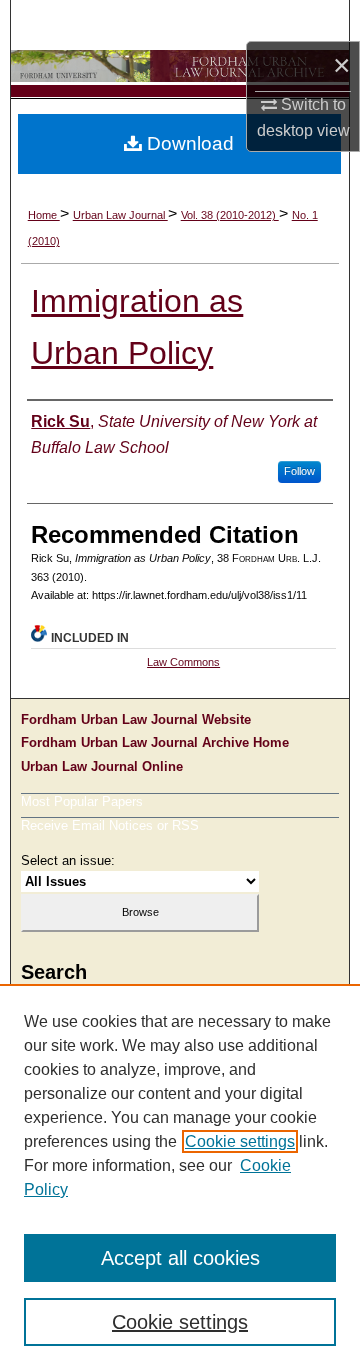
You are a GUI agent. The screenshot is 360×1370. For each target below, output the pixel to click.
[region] (180, 1177)
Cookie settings (240, 1141)
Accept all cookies (180, 1258)
